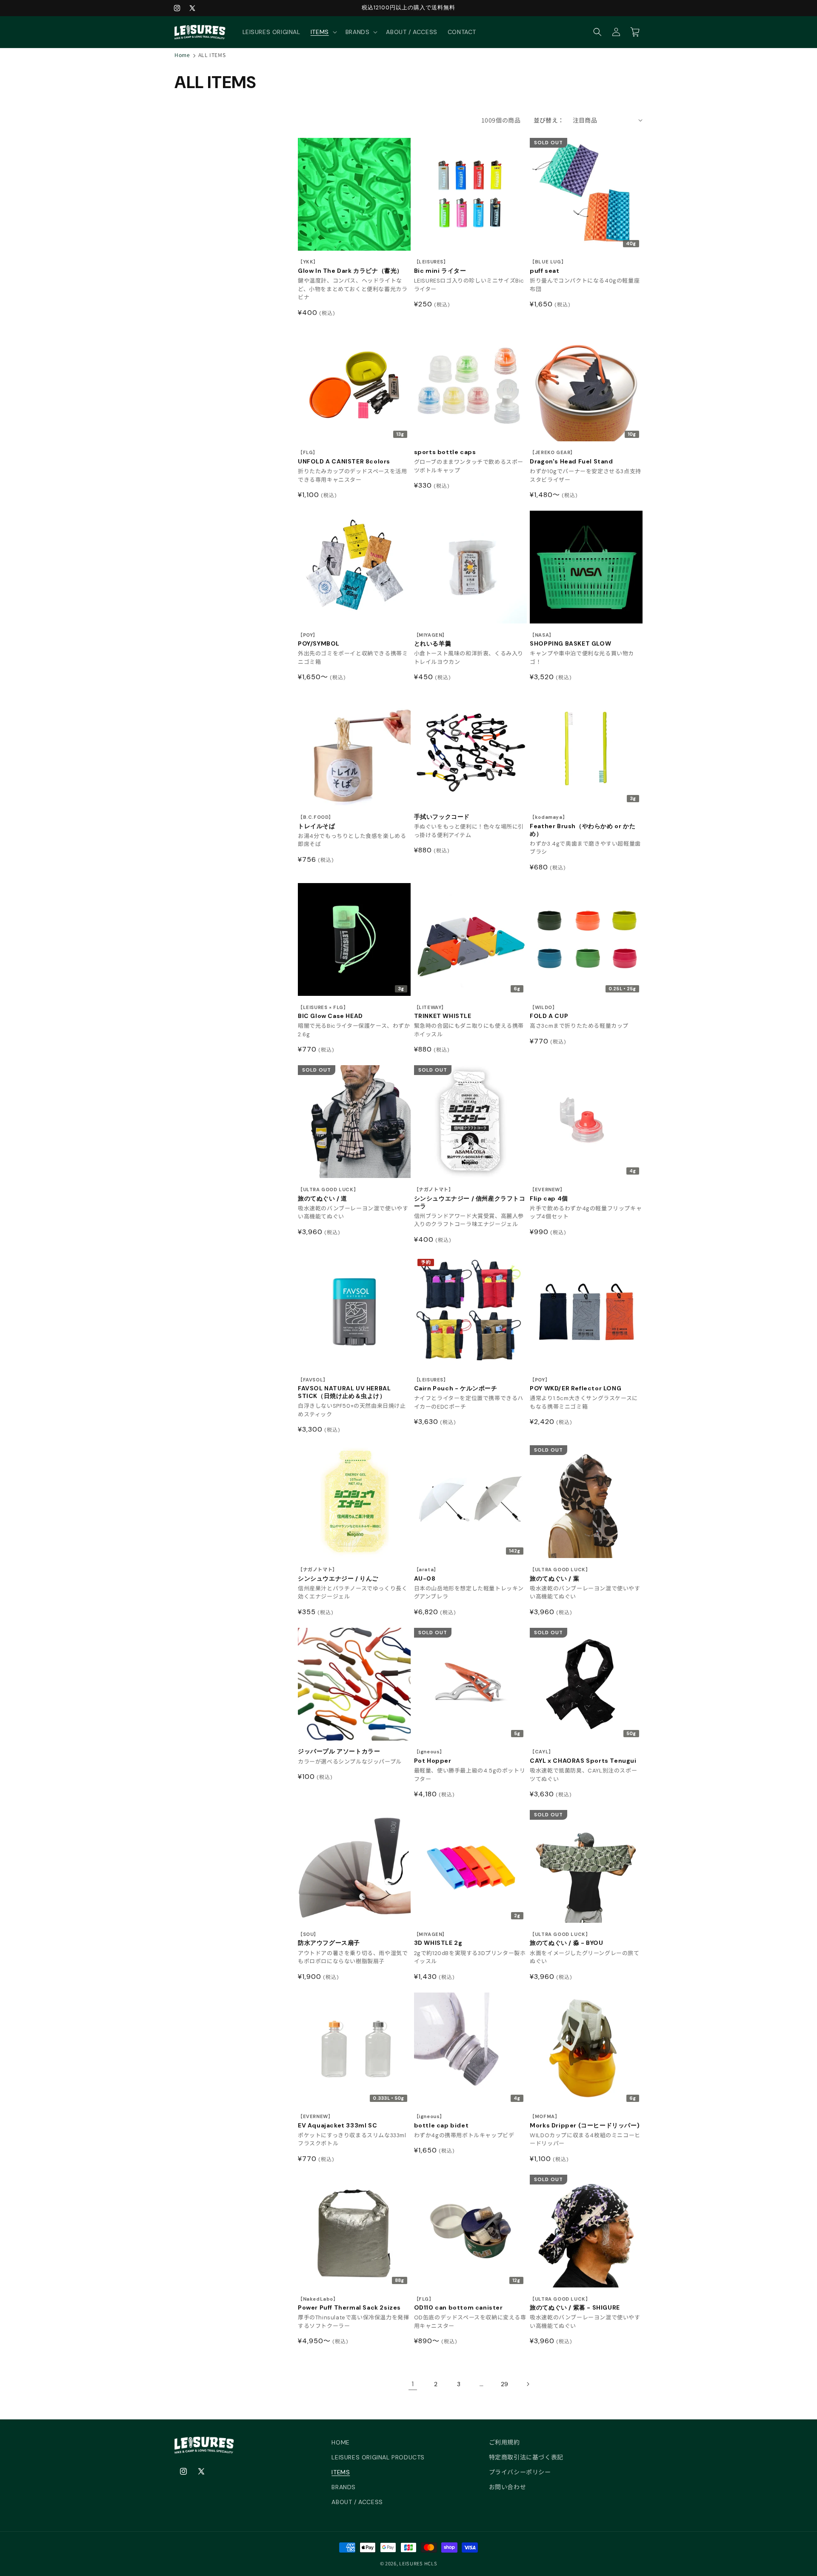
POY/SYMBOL (319, 640)
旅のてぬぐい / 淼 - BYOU (566, 1939)
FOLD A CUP (549, 1012)
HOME (340, 2442)
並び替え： (549, 120)
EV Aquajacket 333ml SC (337, 2121)
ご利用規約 (504, 2442)
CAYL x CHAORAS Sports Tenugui (583, 1757)
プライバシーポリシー (520, 2472)
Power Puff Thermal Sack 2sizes (349, 2304)
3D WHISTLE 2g (438, 1939)
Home (182, 55)
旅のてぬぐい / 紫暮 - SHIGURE (575, 2304)
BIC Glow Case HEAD (330, 1012)
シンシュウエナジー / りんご (338, 1574)
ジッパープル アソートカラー (339, 1751)
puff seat (548, 267)
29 (505, 2384)
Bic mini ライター (440, 267)
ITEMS (341, 2472)
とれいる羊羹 (433, 640)
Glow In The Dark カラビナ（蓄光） (350, 267)
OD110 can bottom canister (458, 2304)
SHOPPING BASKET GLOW (570, 640)
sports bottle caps (445, 452)
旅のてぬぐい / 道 (328, 1194)
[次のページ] (528, 2384)
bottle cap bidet (441, 2121)
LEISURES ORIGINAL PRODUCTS (378, 2457)
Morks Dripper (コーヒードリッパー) (585, 2121)
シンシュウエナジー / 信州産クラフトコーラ (470, 1198)
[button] (323, 32)
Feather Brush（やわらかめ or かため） (583, 826)
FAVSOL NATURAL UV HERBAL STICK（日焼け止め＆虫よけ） (344, 1388)
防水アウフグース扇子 (329, 1939)
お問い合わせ (508, 2487)
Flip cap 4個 (549, 1194)
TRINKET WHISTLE (443, 1012)
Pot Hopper (433, 1757)
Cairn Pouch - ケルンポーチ (456, 1385)
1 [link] (413, 2384)
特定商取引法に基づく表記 (526, 2457)
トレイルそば (317, 822)
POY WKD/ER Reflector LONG (576, 1385)
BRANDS (344, 2487)
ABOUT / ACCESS (357, 2502)
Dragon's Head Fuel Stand (571, 457)
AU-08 (426, 1574)
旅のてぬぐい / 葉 (560, 1574)
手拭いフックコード (442, 817)
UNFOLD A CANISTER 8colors (344, 457)
